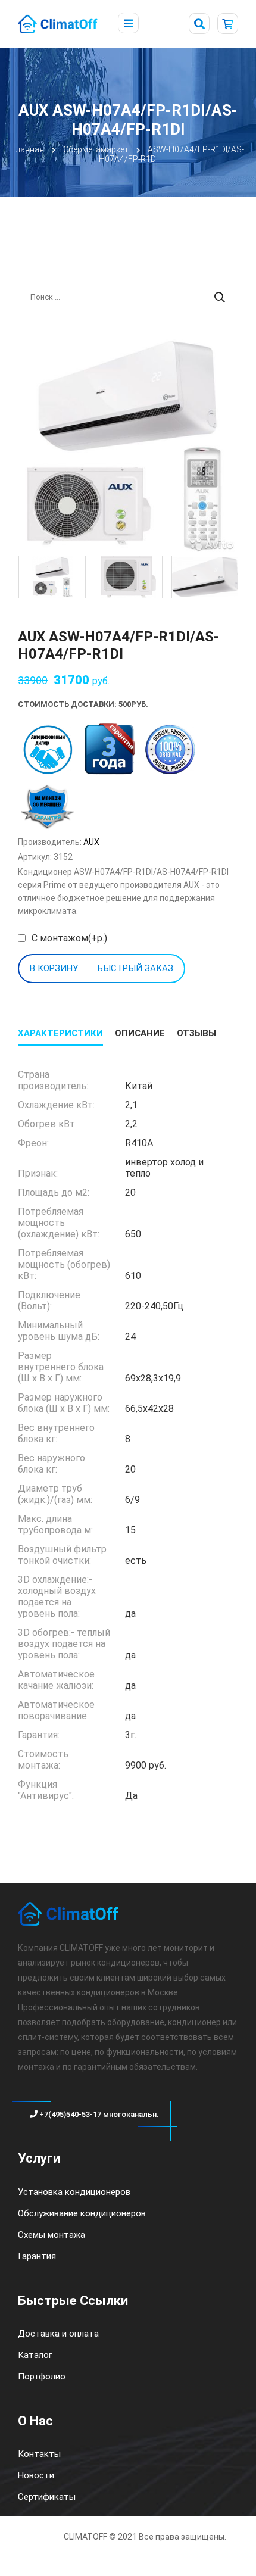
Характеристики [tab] (60, 1033)
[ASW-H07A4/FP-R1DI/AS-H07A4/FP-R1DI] (128, 444)
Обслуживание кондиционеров (82, 2213)
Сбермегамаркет (96, 149)
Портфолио (42, 2377)
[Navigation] (128, 24)
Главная (28, 149)
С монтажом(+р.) (69, 938)
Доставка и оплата (58, 2334)
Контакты (39, 2454)
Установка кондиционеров (74, 2192)
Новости (36, 2475)
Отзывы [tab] (196, 1033)
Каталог (35, 2355)
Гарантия (37, 2256)
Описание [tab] (140, 1033)
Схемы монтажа (51, 2235)
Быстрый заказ (135, 968)
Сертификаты (47, 2497)
